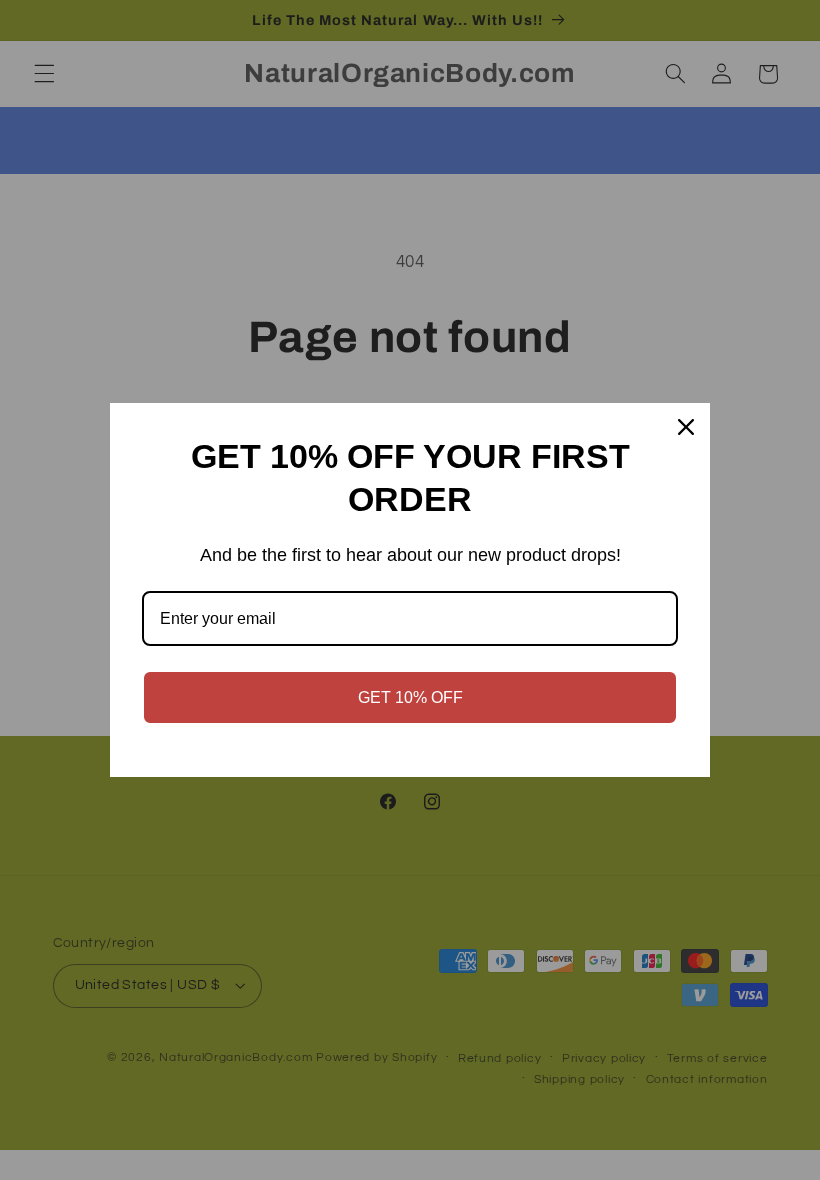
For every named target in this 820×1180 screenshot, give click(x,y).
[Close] (686, 427)
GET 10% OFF (410, 697)
